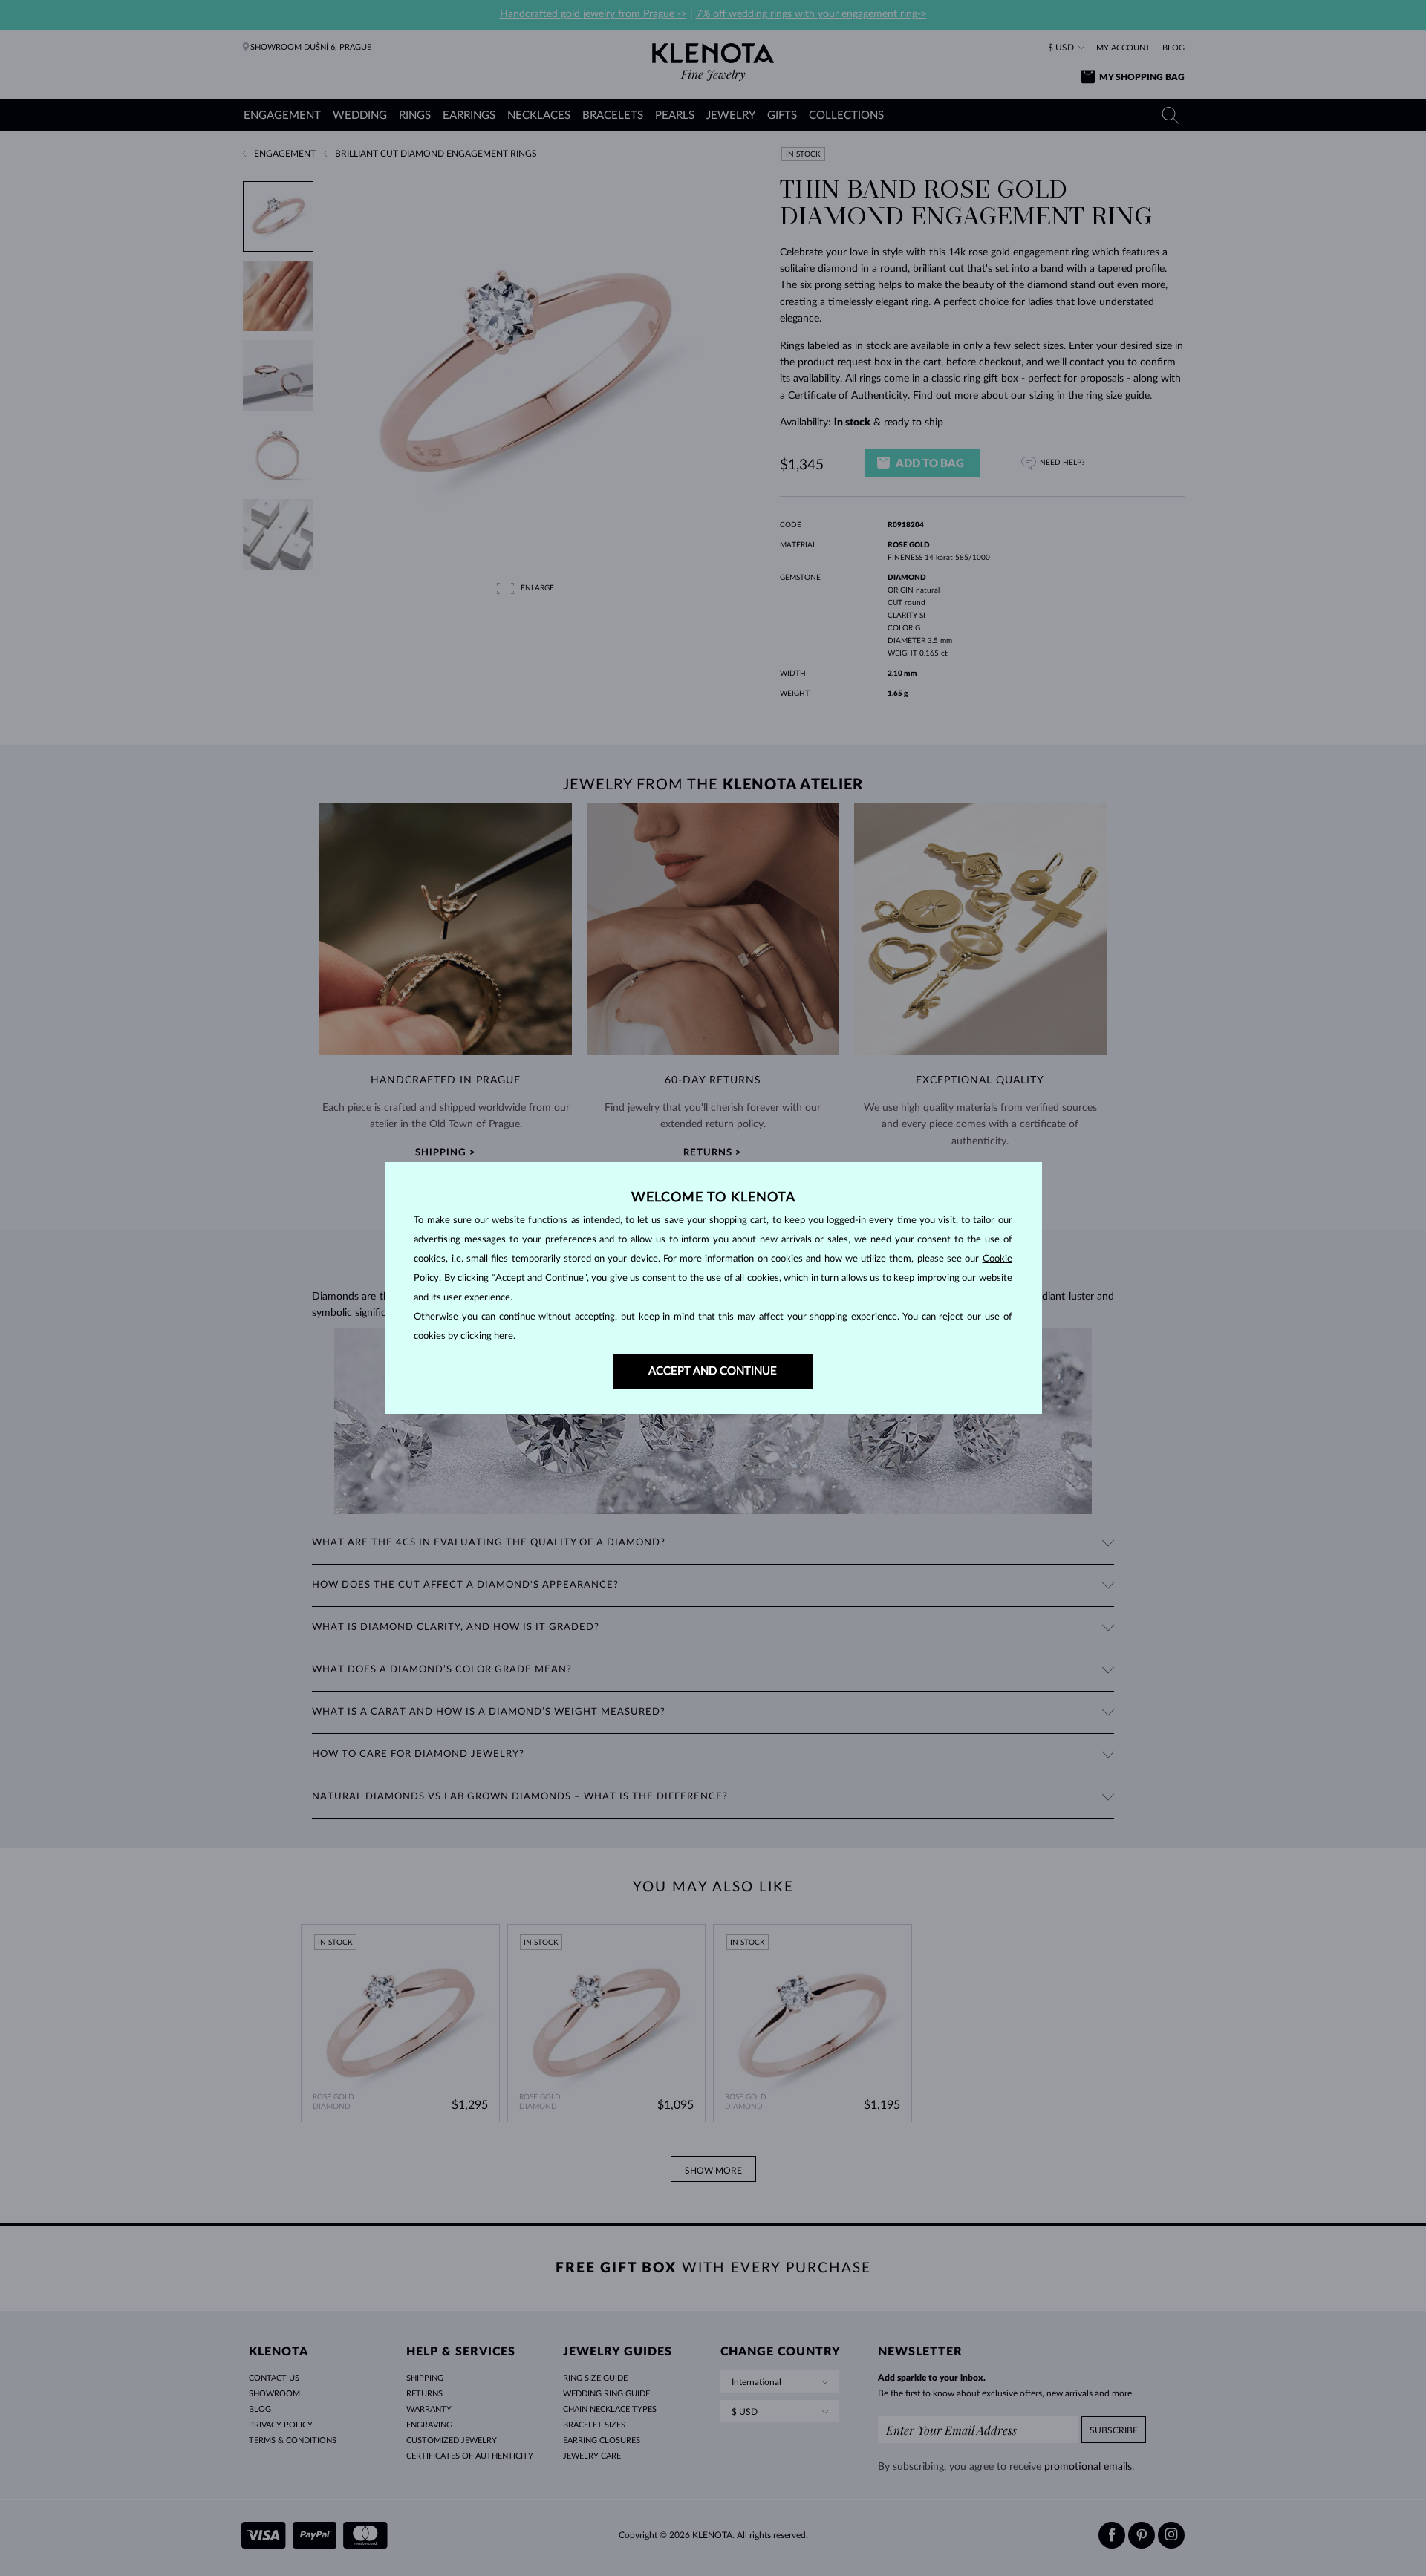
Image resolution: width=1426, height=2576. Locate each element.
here (504, 1336)
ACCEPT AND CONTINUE (713, 1371)
